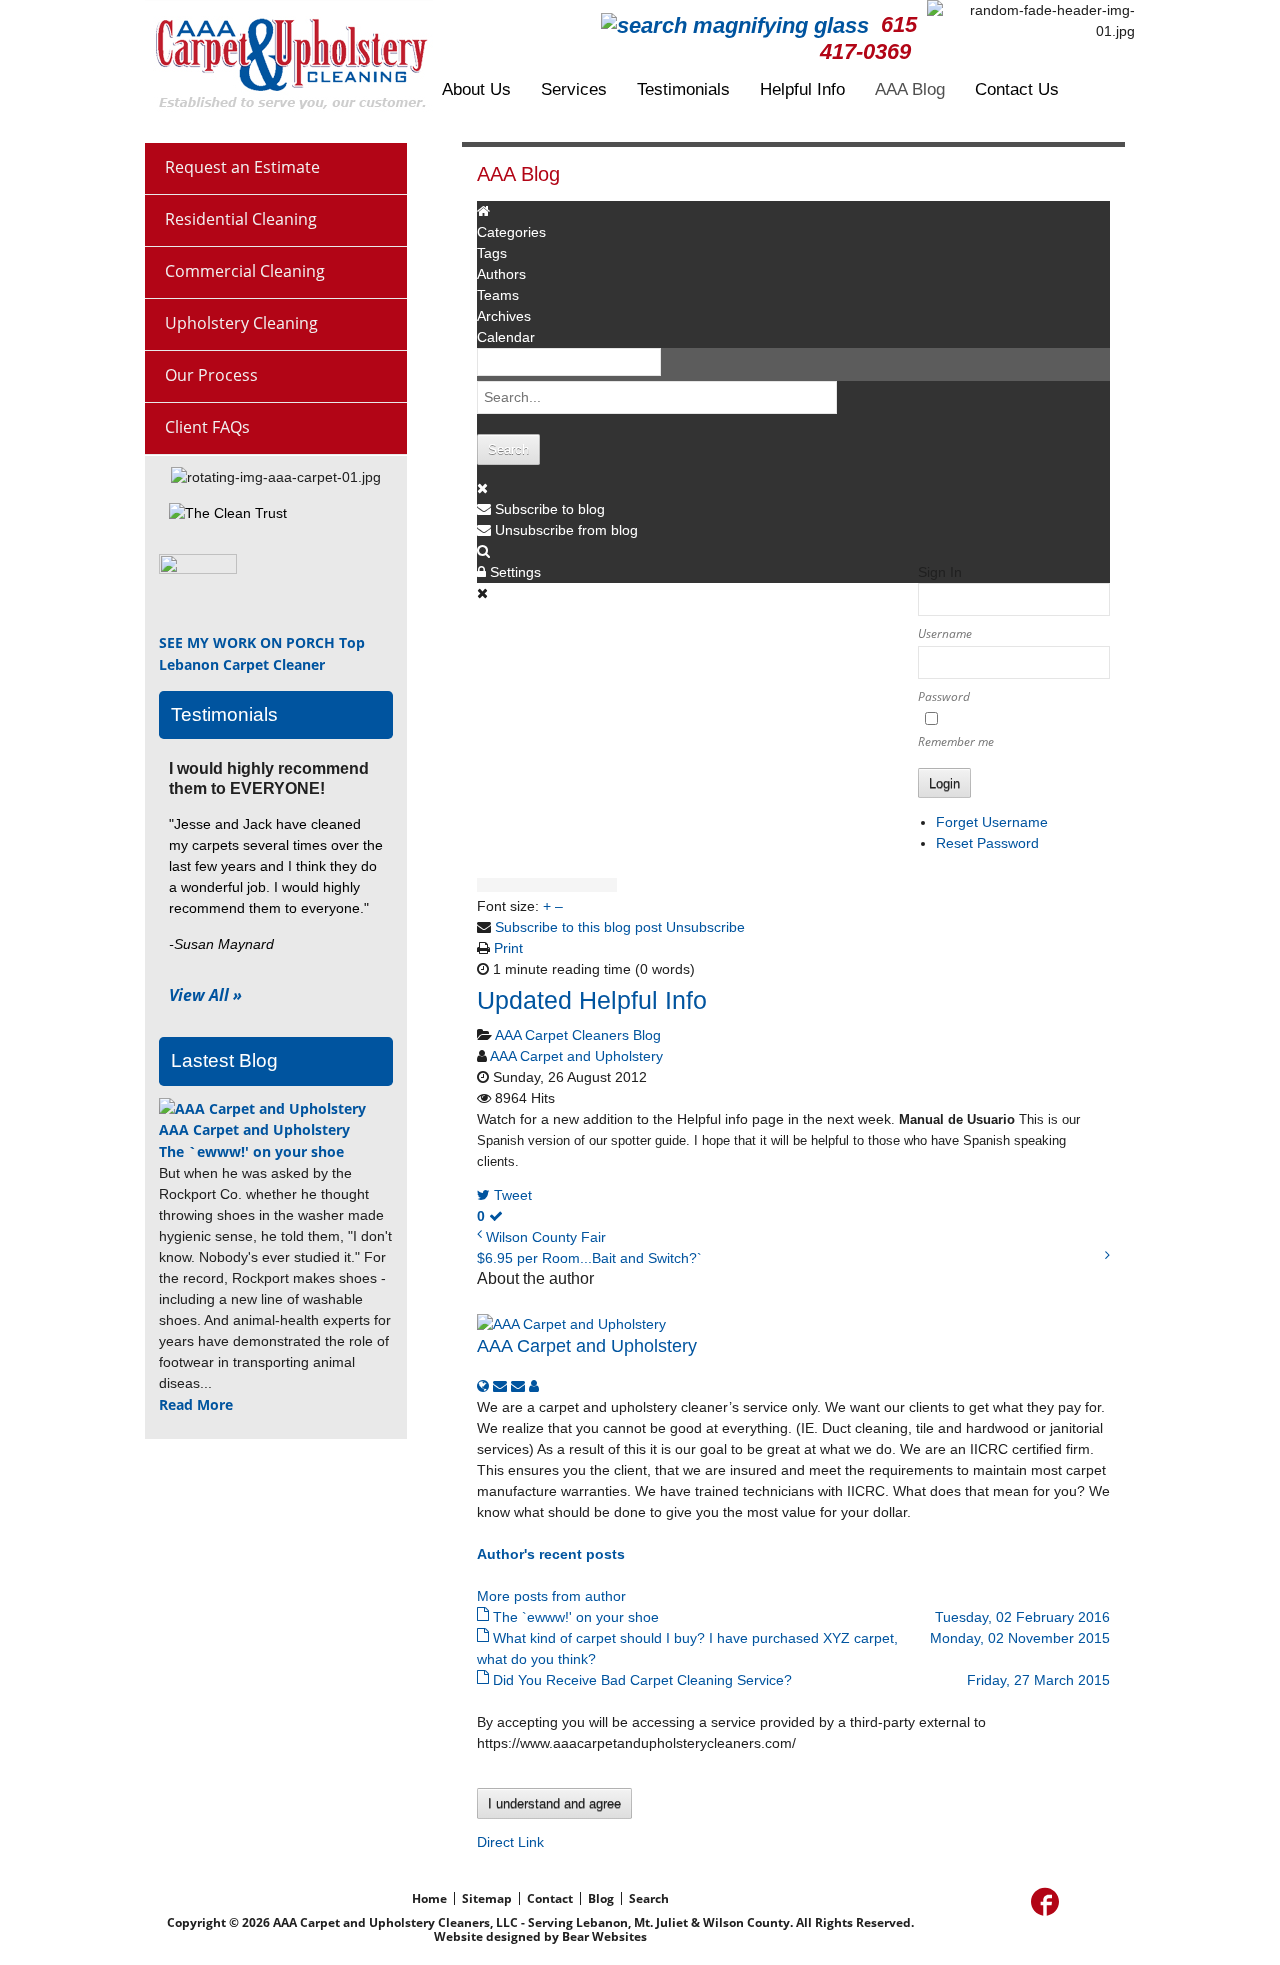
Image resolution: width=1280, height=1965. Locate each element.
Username (945, 633)
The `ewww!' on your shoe (251, 1151)
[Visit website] (485, 1386)
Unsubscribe (705, 927)
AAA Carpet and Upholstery (576, 1056)
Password (944, 696)
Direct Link (510, 1842)
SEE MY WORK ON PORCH (247, 642)
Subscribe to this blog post (578, 927)
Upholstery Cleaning (241, 323)
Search (508, 449)
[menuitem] (491, 89)
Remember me (956, 741)
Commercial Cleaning (245, 271)
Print (508, 948)
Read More (196, 1404)
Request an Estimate (242, 167)
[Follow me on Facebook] (1045, 1902)
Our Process (211, 375)
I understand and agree (554, 1803)
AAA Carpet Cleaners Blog (578, 1035)
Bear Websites (604, 1936)
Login (944, 783)
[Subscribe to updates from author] (502, 1386)
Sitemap (487, 1898)
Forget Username (992, 822)
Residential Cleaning (241, 219)
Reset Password (987, 843)
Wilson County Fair (546, 1237)
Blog (601, 1898)
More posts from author (551, 1596)
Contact (550, 1898)
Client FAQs (207, 427)
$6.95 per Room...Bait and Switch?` (589, 1258)
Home (429, 1898)
